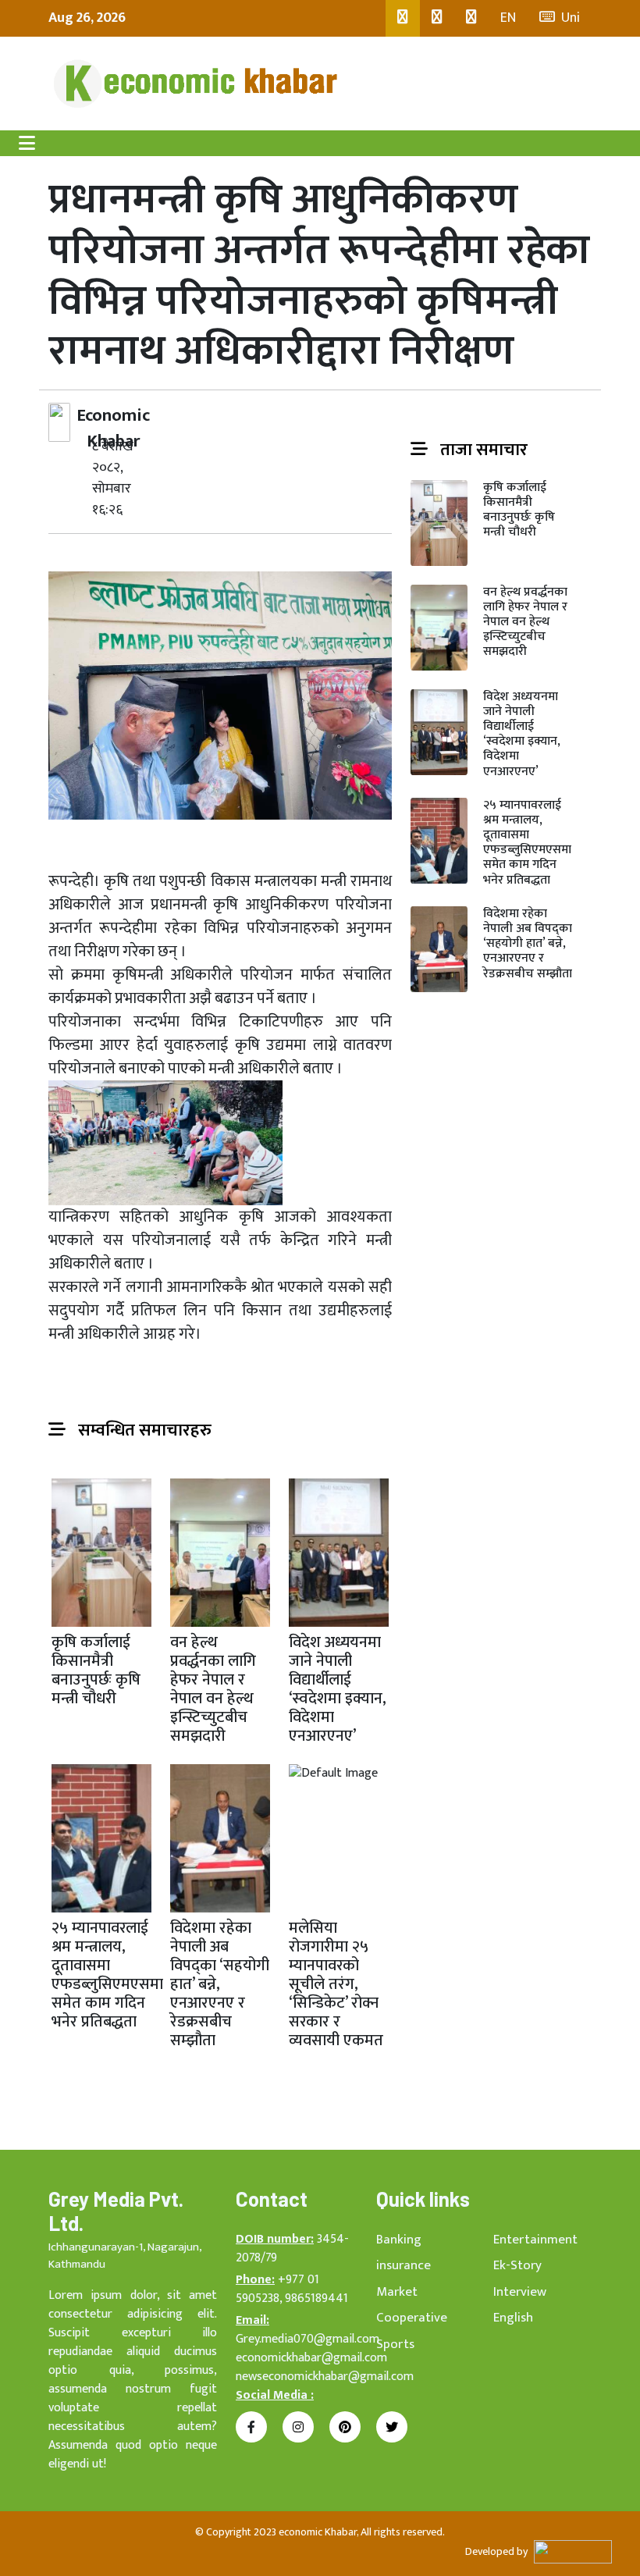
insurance (404, 2265)
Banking (399, 2240)
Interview (520, 2292)
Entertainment (535, 2240)
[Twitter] (437, 18)
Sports (395, 2344)
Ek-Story (517, 2265)
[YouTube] (471, 18)
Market (397, 2292)
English (513, 2318)
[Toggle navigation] (27, 143)
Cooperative (412, 2318)
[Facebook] (403, 18)
